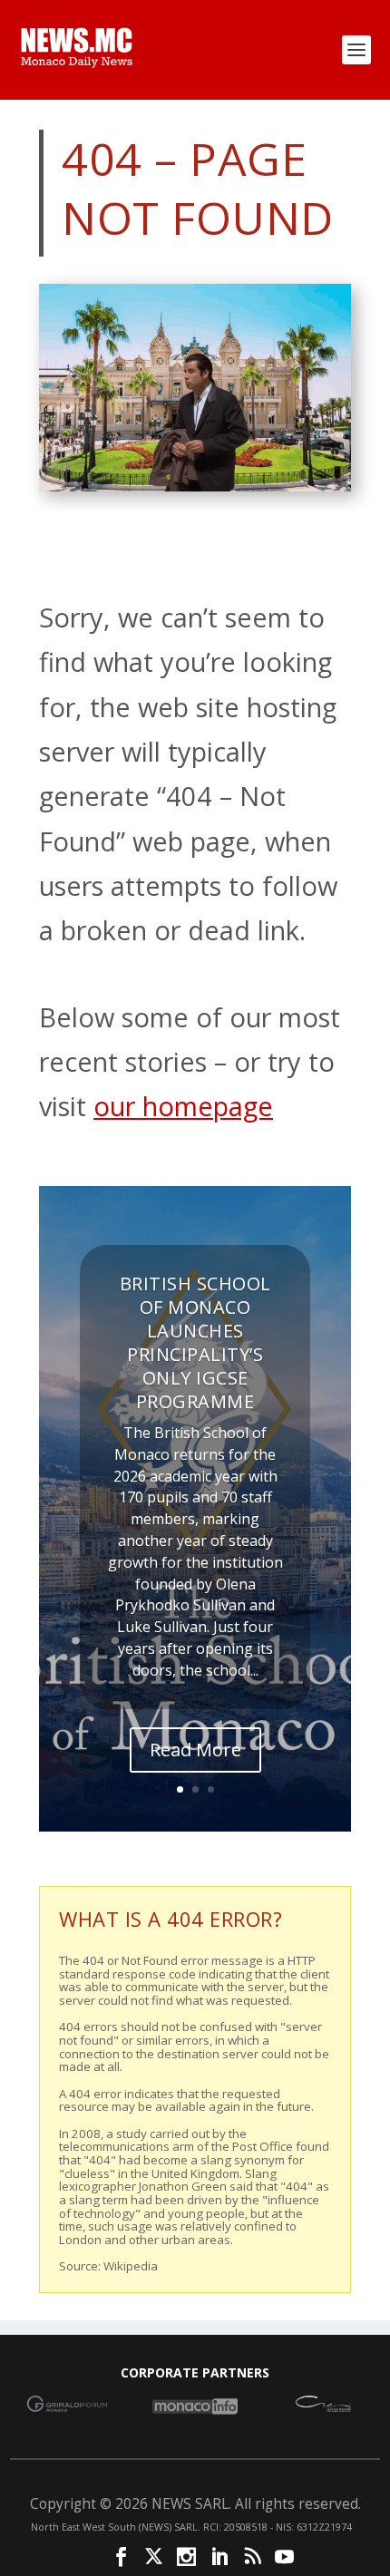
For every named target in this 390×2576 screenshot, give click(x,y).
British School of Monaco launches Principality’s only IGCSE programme (195, 1342)
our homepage (183, 1106)
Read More (195, 1750)
